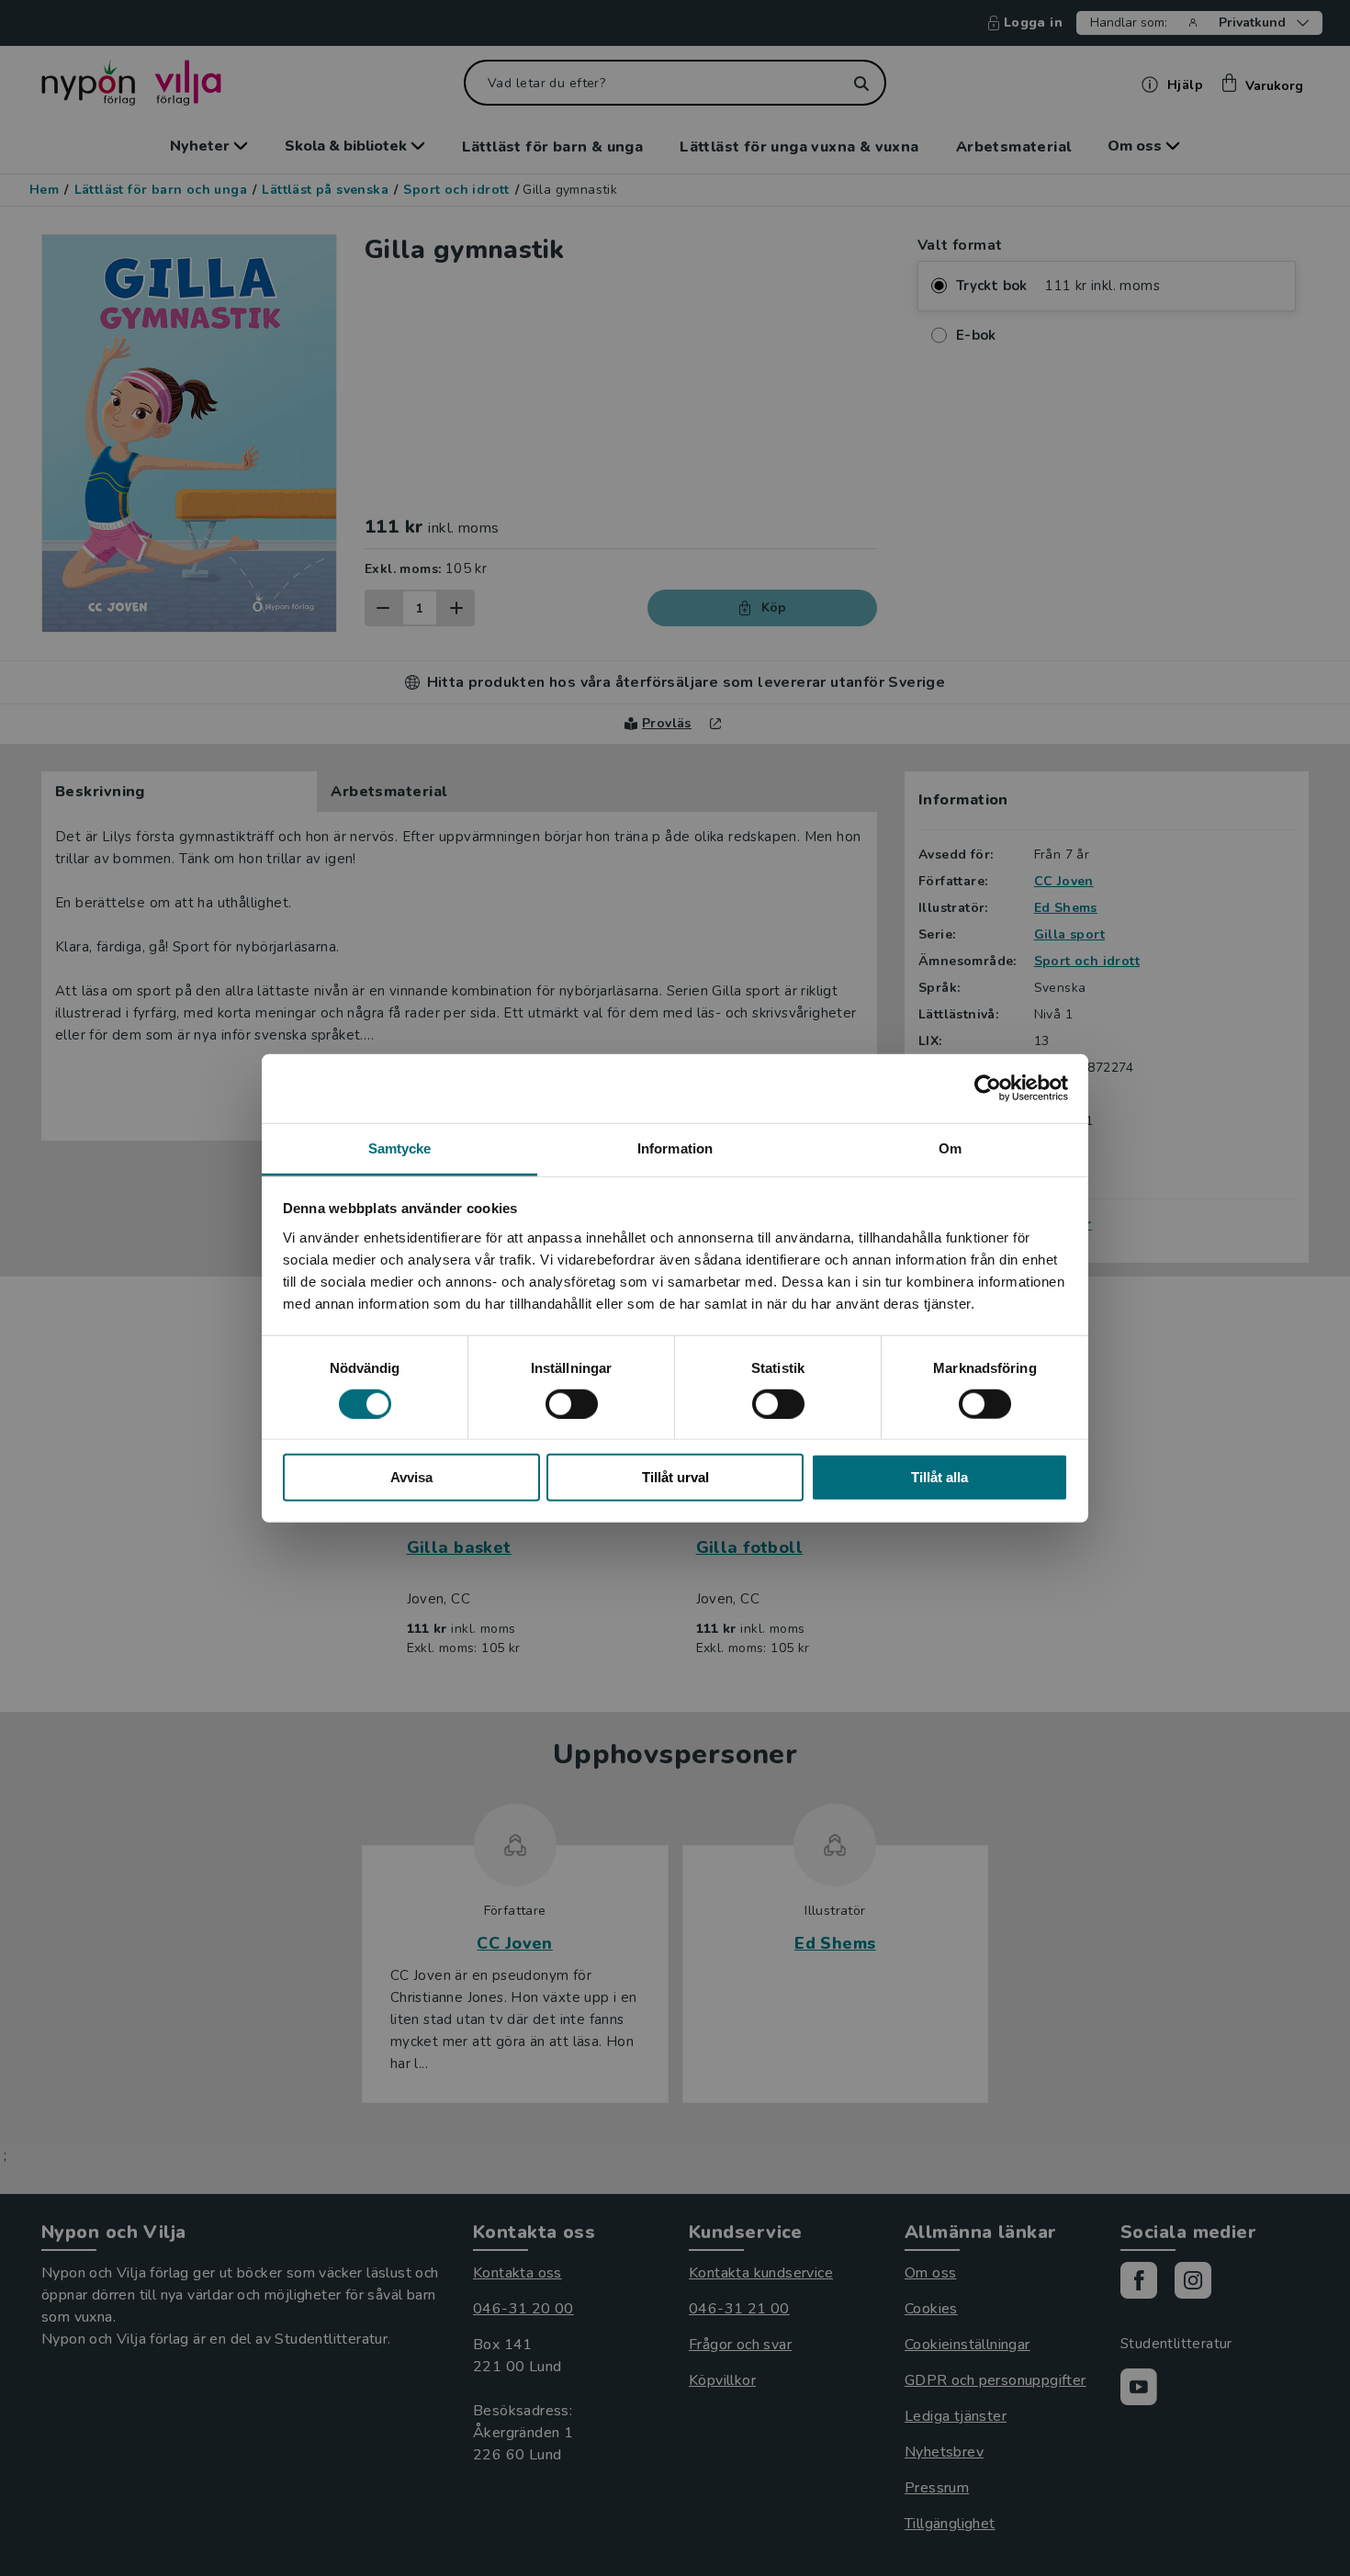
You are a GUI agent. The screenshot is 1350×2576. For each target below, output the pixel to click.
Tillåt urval (675, 1477)
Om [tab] (950, 1147)
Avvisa (411, 1477)
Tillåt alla (939, 1477)
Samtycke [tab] (400, 1147)
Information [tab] (675, 1147)
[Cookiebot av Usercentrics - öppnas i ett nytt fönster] (988, 1088)
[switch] (572, 1404)
